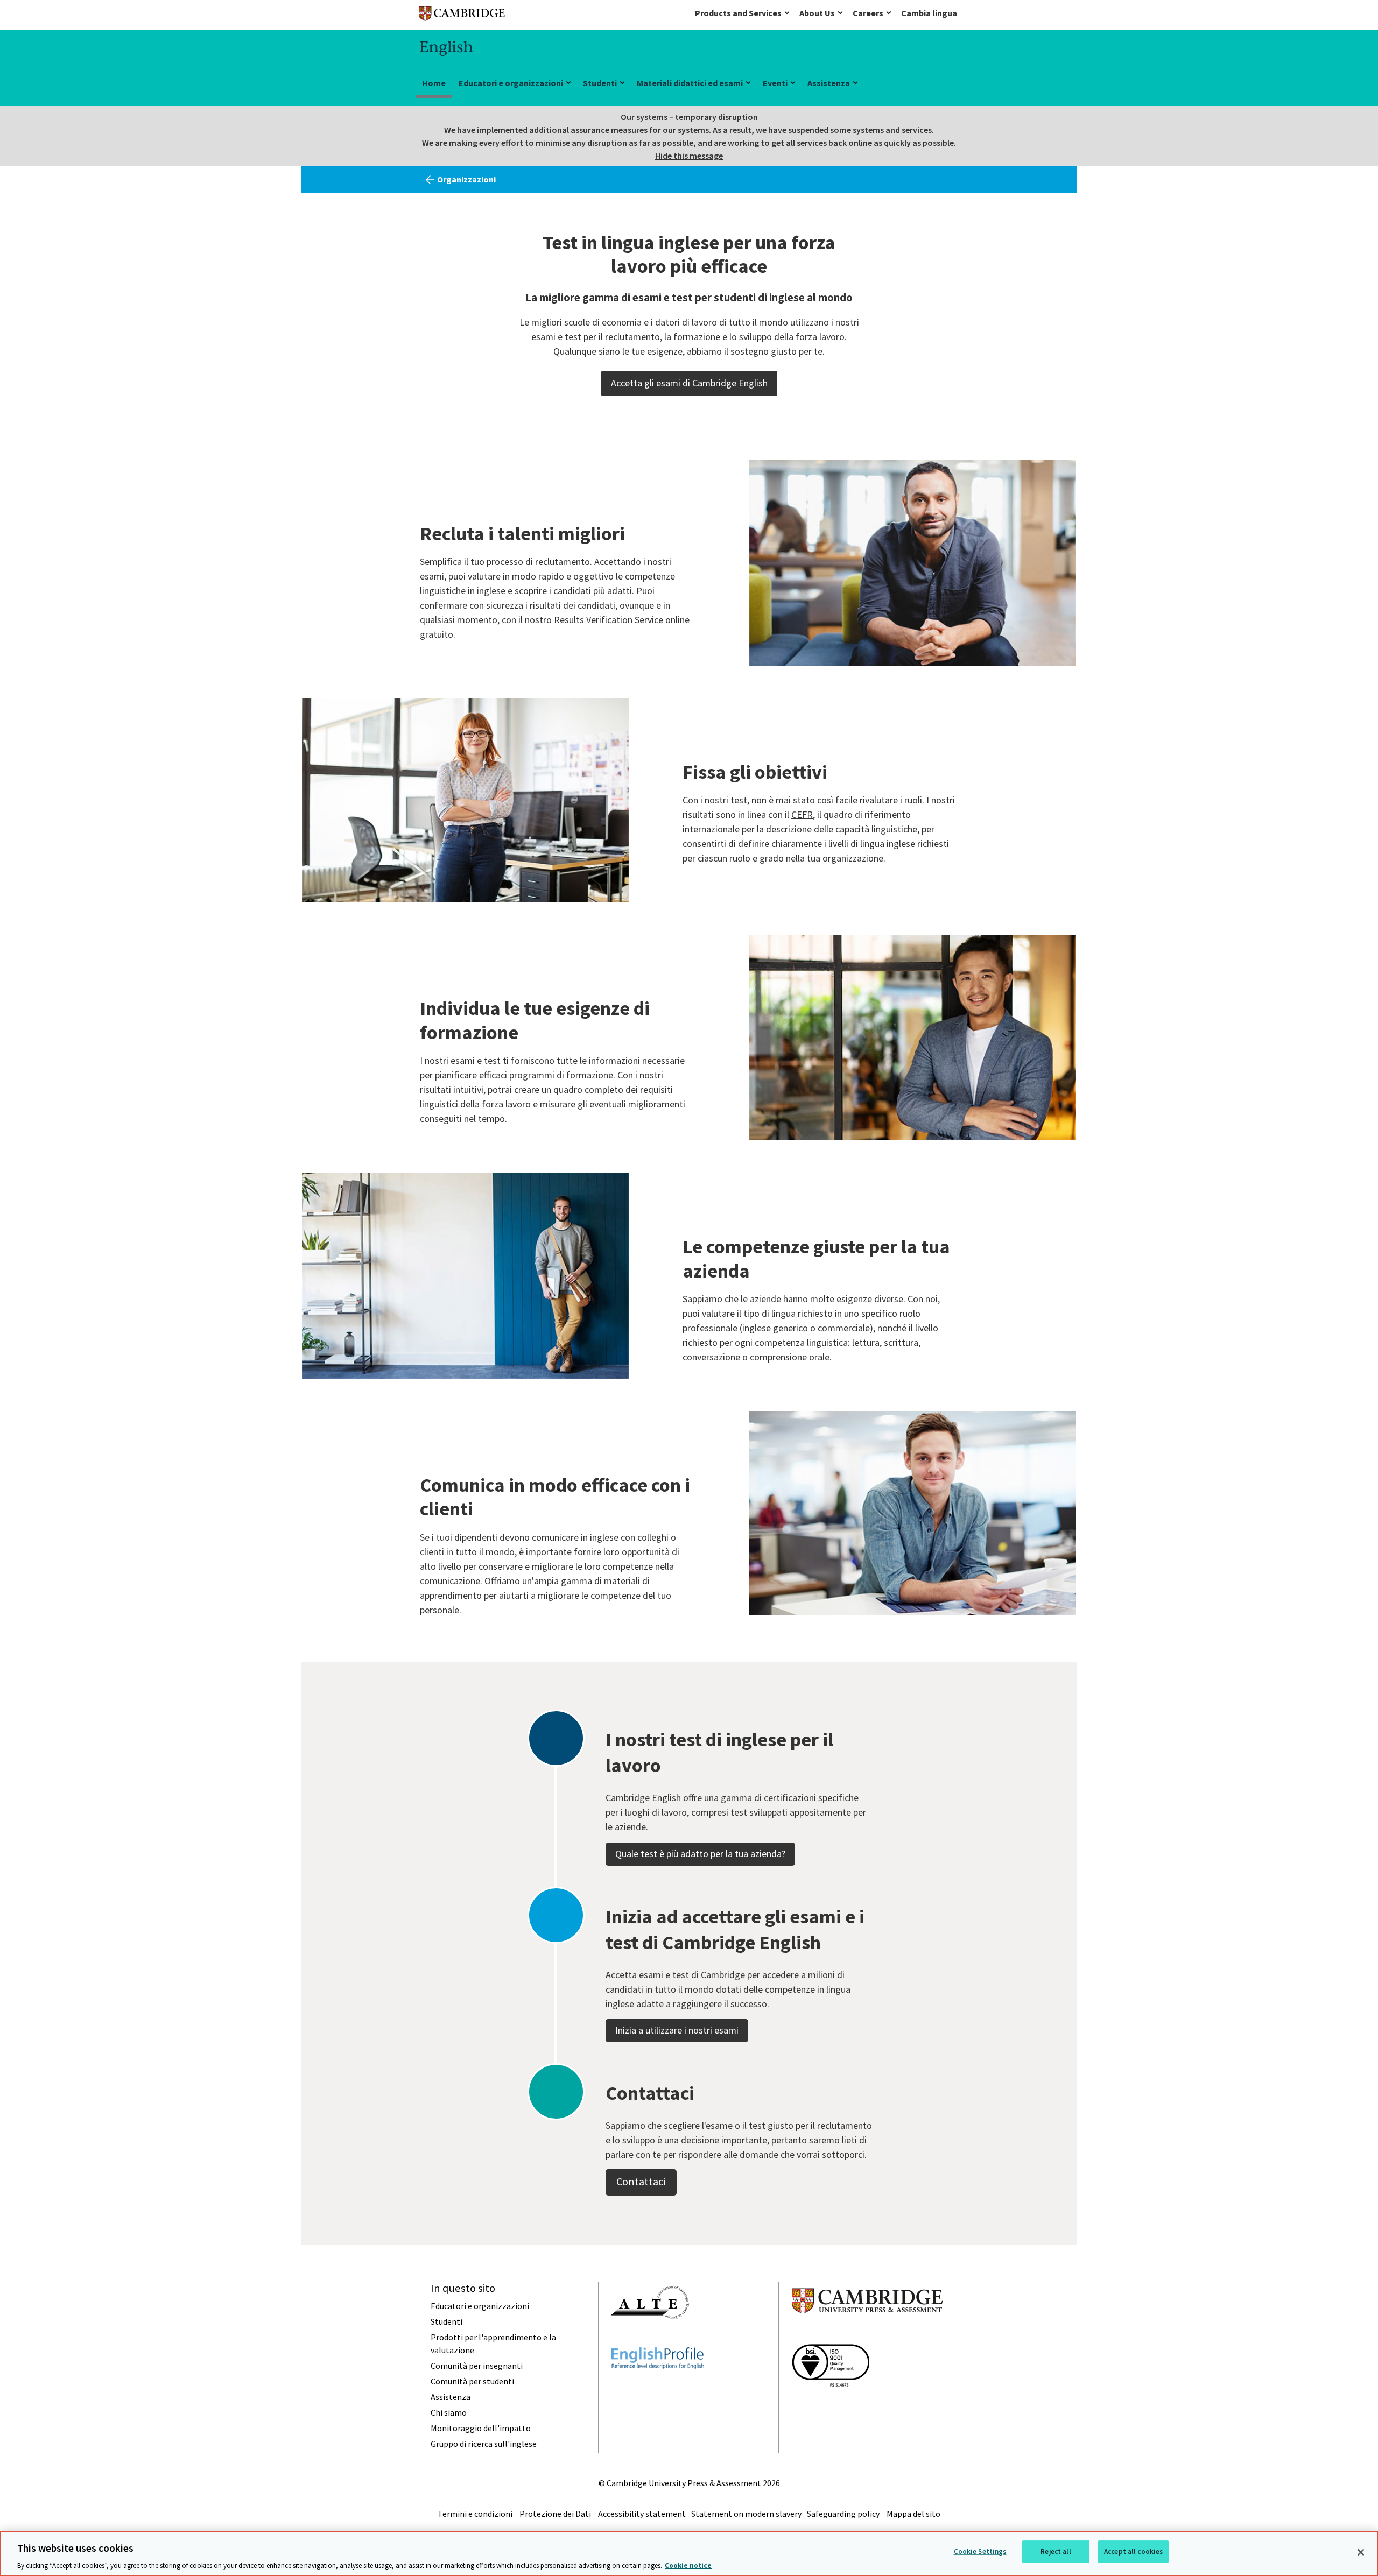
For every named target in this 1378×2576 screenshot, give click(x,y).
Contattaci (641, 2182)
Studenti (600, 83)
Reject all (1056, 2551)
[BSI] (831, 2406)
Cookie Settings (980, 2551)
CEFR (802, 814)
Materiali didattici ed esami (690, 83)
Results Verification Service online (622, 620)
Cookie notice (688, 2565)
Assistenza (829, 83)
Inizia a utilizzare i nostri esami (677, 2030)
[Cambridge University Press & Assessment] (867, 2335)
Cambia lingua (929, 13)
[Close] (1361, 2552)
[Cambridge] (462, 16)
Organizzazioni (466, 179)
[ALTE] (650, 2338)
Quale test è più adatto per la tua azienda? (700, 1854)
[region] (689, 2553)
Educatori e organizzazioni (511, 83)
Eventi (775, 83)
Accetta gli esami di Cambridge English (689, 383)
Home (434, 83)
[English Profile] (658, 2388)
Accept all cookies (1133, 2551)
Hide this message (689, 156)
